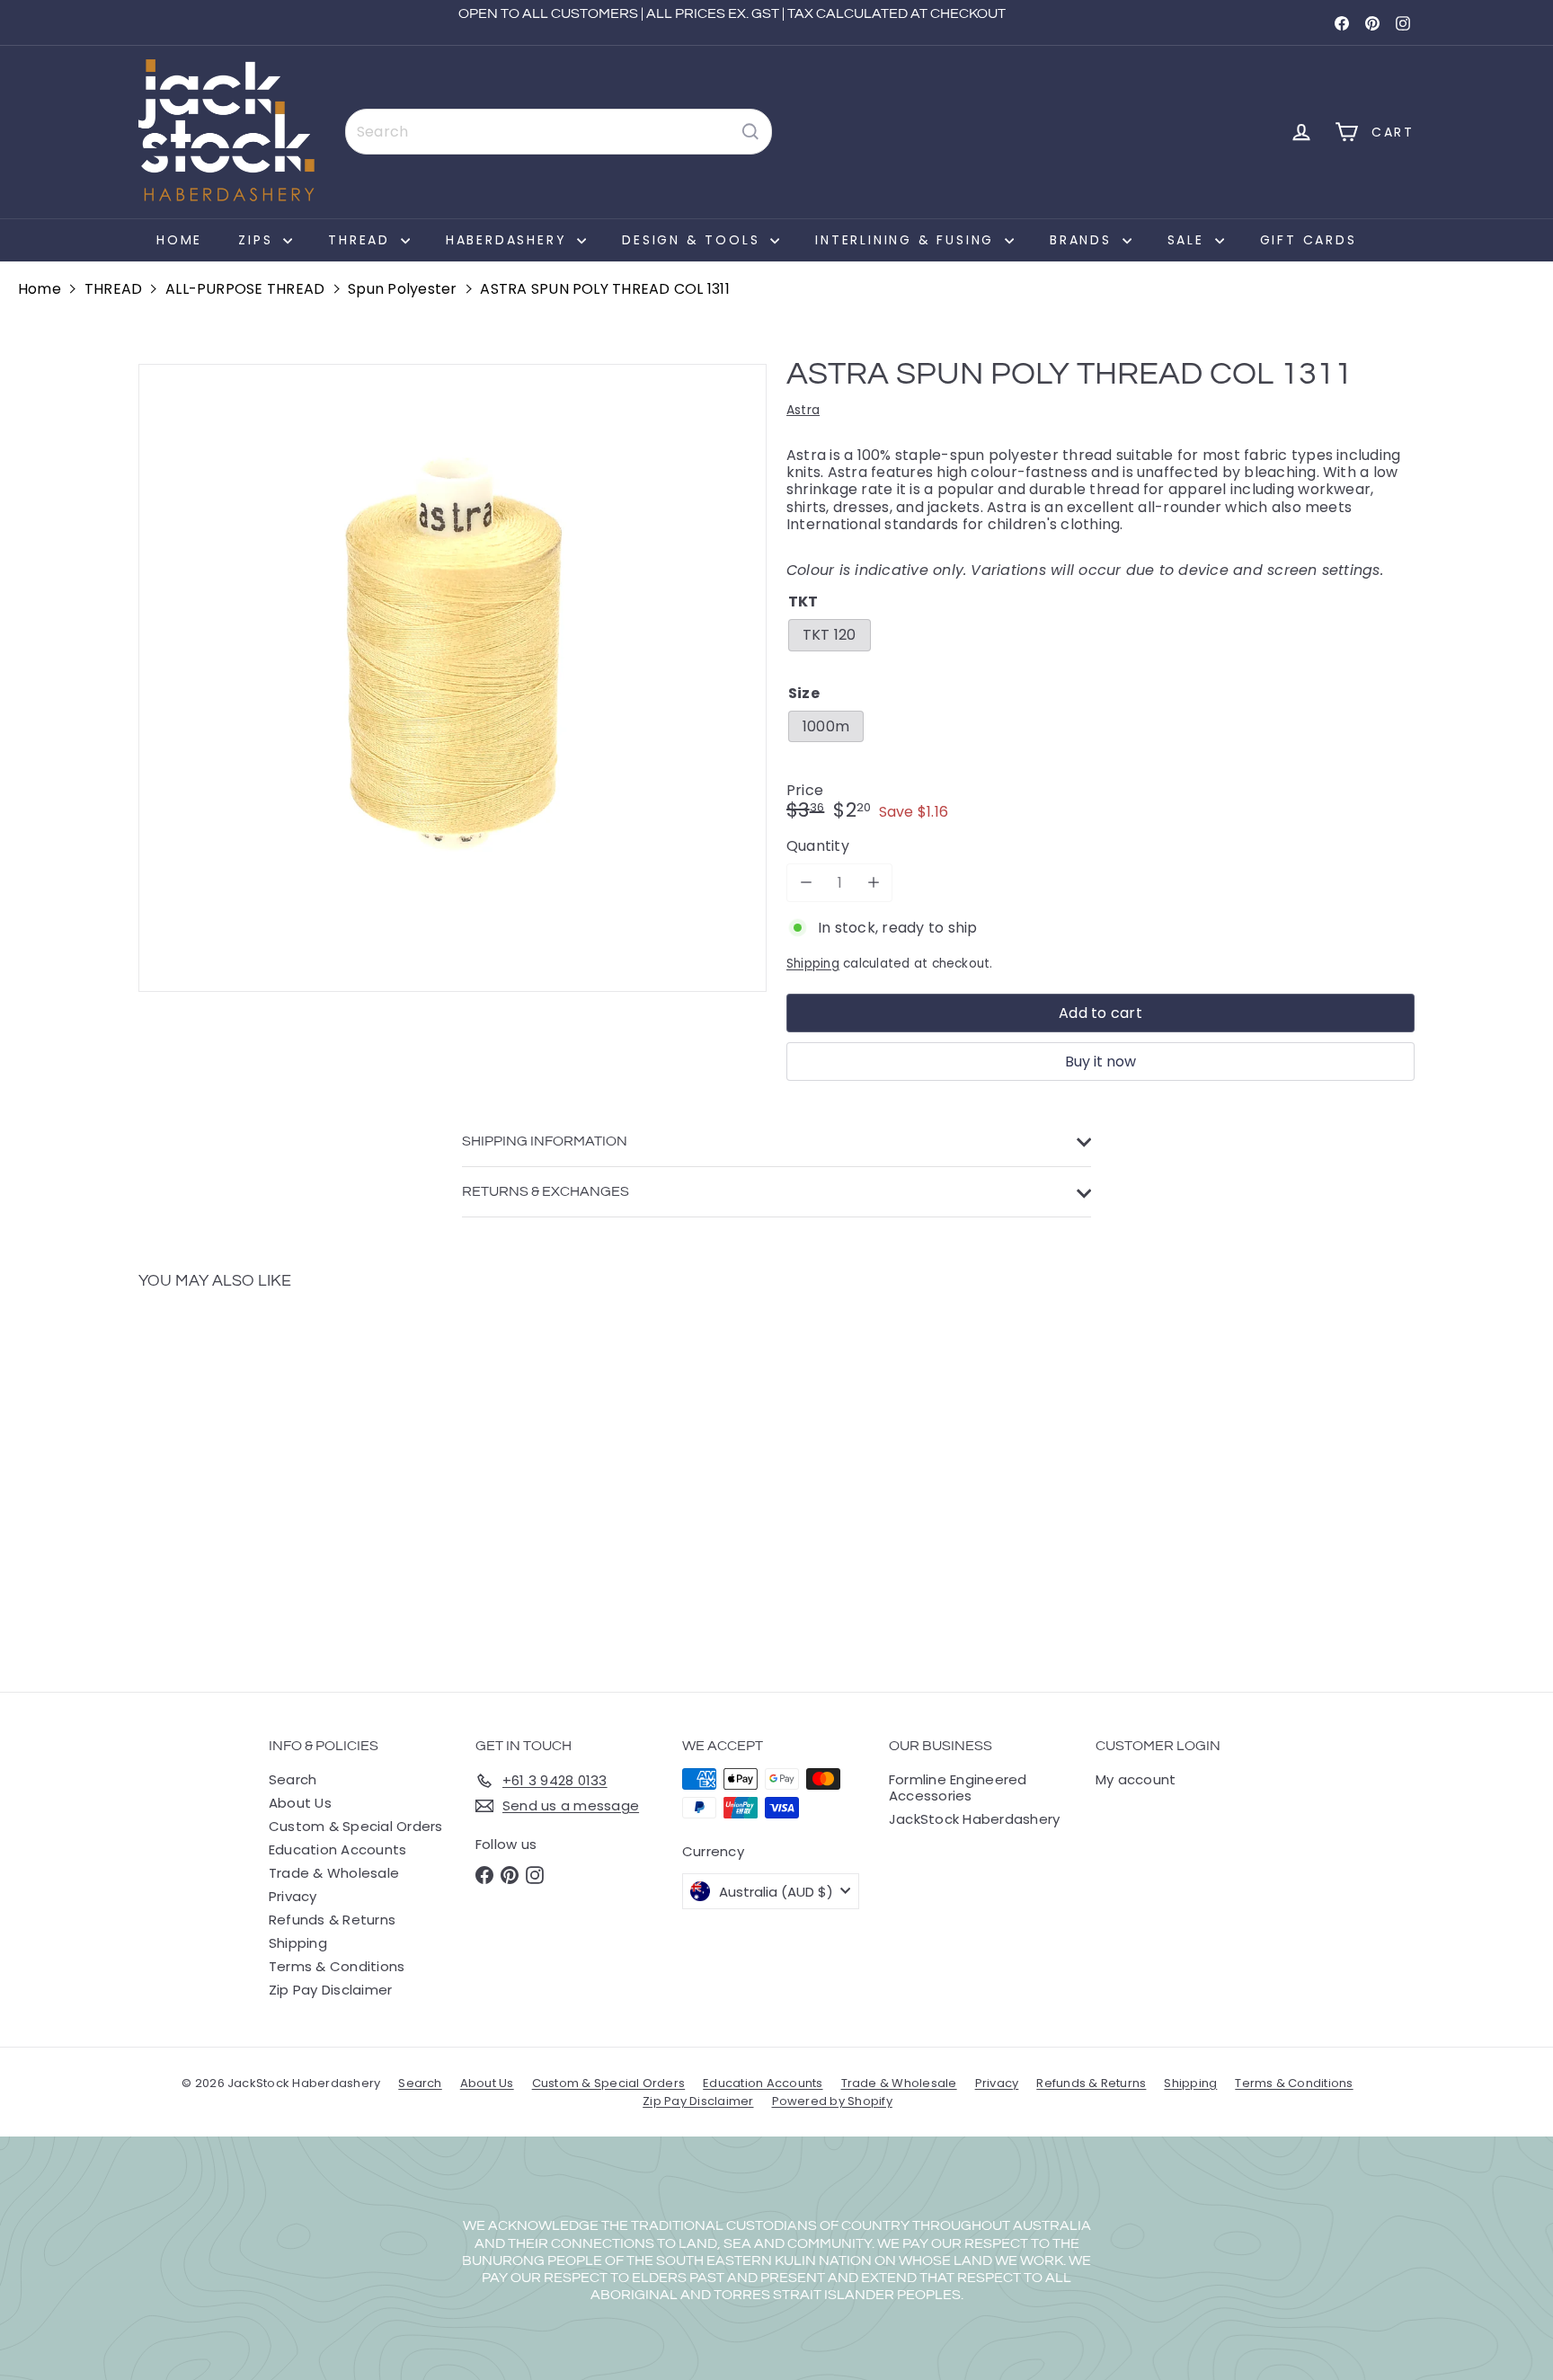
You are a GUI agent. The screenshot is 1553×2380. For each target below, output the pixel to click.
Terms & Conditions (337, 1966)
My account (1136, 1779)
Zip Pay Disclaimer (330, 1990)
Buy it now (1100, 1062)
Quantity (818, 846)
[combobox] (559, 132)
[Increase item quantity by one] (873, 883)
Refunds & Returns (332, 1920)
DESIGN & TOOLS (694, 240)
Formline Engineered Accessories (958, 1787)
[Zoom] (453, 678)
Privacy (293, 1896)
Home (179, 240)
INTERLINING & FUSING (908, 240)
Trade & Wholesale (334, 1873)
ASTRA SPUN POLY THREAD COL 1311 (604, 289)
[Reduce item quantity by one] (806, 883)
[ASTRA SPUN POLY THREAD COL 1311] (237, 1478)
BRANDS (1084, 240)
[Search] (750, 132)
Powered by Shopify (832, 2101)
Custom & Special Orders (356, 1826)
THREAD (362, 240)
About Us (300, 1803)
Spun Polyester (402, 289)
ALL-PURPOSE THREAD (245, 289)
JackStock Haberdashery (974, 1819)
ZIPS (258, 240)
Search (293, 1779)
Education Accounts (337, 1849)
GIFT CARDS (1309, 240)
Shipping (813, 964)
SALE (1189, 240)
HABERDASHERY (509, 240)
